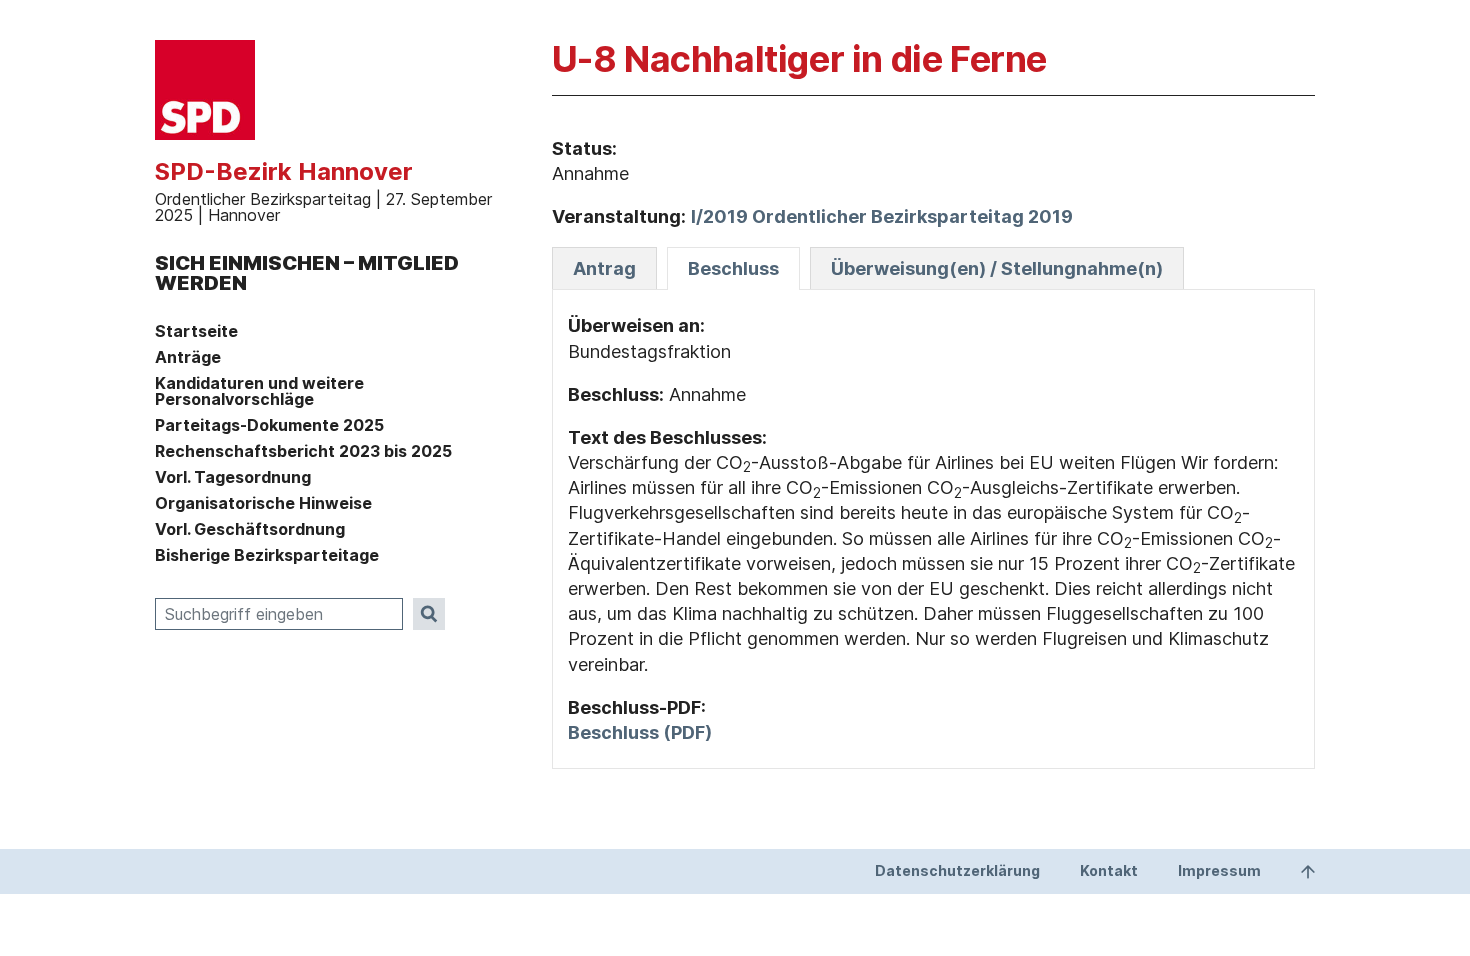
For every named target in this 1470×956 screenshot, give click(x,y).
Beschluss (733, 268)
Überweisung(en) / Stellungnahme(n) (997, 268)
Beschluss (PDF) (640, 732)
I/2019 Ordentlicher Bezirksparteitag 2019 (882, 216)
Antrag (604, 268)
